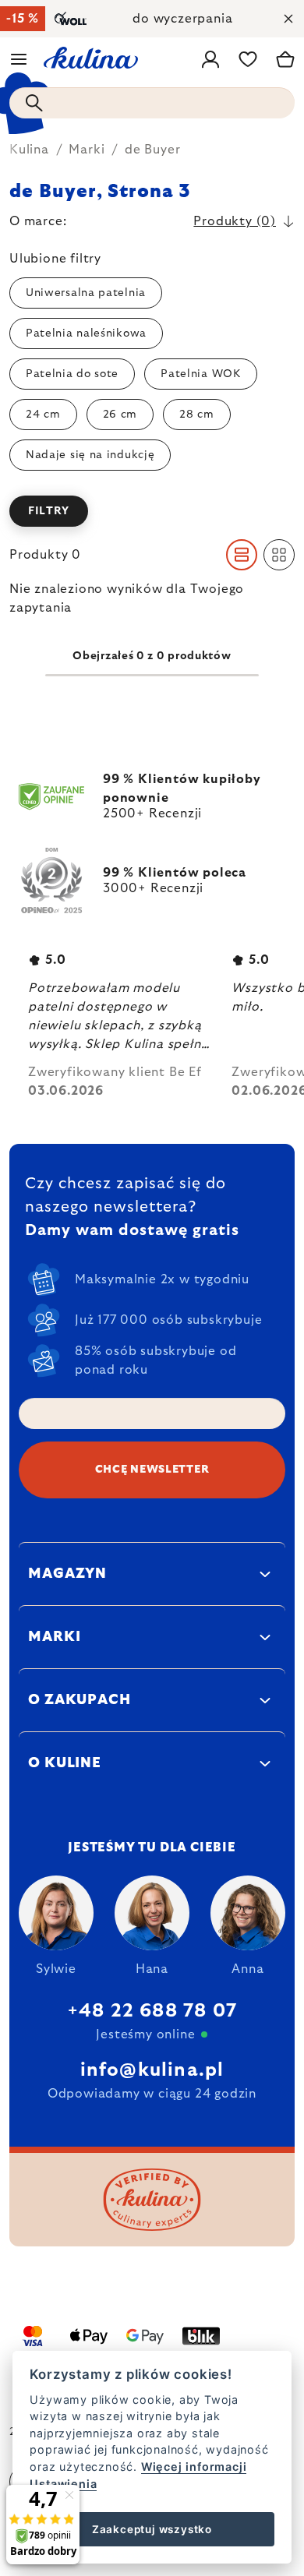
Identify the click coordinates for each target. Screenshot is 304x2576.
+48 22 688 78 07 (152, 2011)
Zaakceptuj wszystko (152, 2529)
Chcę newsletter (152, 1470)
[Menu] (19, 59)
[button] (152, 511)
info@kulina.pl (152, 2070)
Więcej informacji (194, 2467)
